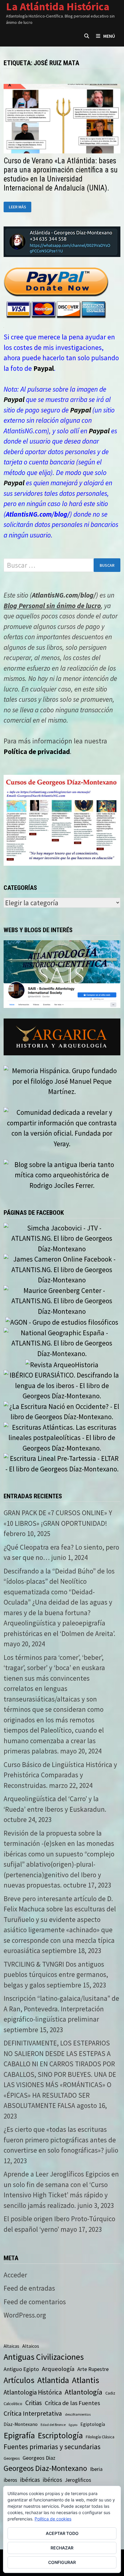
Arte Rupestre (93, 2369)
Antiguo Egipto (21, 2369)
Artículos (19, 2380)
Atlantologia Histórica (33, 2392)
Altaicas (11, 2346)
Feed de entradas (29, 2288)
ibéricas (30, 2480)
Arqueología (58, 2369)
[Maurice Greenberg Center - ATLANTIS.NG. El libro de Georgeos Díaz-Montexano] (62, 1300)
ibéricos (52, 2480)
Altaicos (31, 2346)
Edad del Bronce (53, 2425)
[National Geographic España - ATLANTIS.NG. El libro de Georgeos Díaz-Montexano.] (62, 1342)
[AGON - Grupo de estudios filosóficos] (62, 1322)
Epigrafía (19, 2435)
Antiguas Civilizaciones (44, 2357)
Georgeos (12, 2458)
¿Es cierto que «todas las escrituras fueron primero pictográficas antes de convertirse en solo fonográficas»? (60, 2140)
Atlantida (53, 2380)
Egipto (73, 2425)
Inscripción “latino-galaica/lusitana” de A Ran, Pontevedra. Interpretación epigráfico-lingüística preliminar (61, 2009)
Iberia (96, 2469)
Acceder (15, 2275)
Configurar (62, 2562)
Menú (109, 36)
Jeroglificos (78, 2480)
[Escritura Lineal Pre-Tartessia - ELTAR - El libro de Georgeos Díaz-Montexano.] (62, 1463)
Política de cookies (53, 2519)
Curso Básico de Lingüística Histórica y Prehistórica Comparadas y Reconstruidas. (60, 1775)
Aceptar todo (62, 2533)
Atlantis (85, 2380)
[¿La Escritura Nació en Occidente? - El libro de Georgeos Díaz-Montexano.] (62, 1411)
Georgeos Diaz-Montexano (45, 2468)
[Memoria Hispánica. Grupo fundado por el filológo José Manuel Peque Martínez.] (62, 1081)
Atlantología (84, 2392)
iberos (10, 2480)
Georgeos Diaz (39, 2458)
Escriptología (60, 2435)
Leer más (20, 207)
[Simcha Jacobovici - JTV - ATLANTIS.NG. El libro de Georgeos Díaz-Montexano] (62, 1238)
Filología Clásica (100, 2437)
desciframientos (78, 2414)
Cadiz (110, 2393)
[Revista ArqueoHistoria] (62, 1364)
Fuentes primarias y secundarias (52, 2447)
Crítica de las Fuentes (72, 2403)
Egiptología (93, 2424)
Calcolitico (13, 2404)
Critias (34, 2403)
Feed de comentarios (35, 2302)
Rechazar (62, 2548)
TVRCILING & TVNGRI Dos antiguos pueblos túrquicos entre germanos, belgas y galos (56, 1975)
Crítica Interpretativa (33, 2413)
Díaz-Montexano (21, 2424)
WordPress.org (25, 2315)
